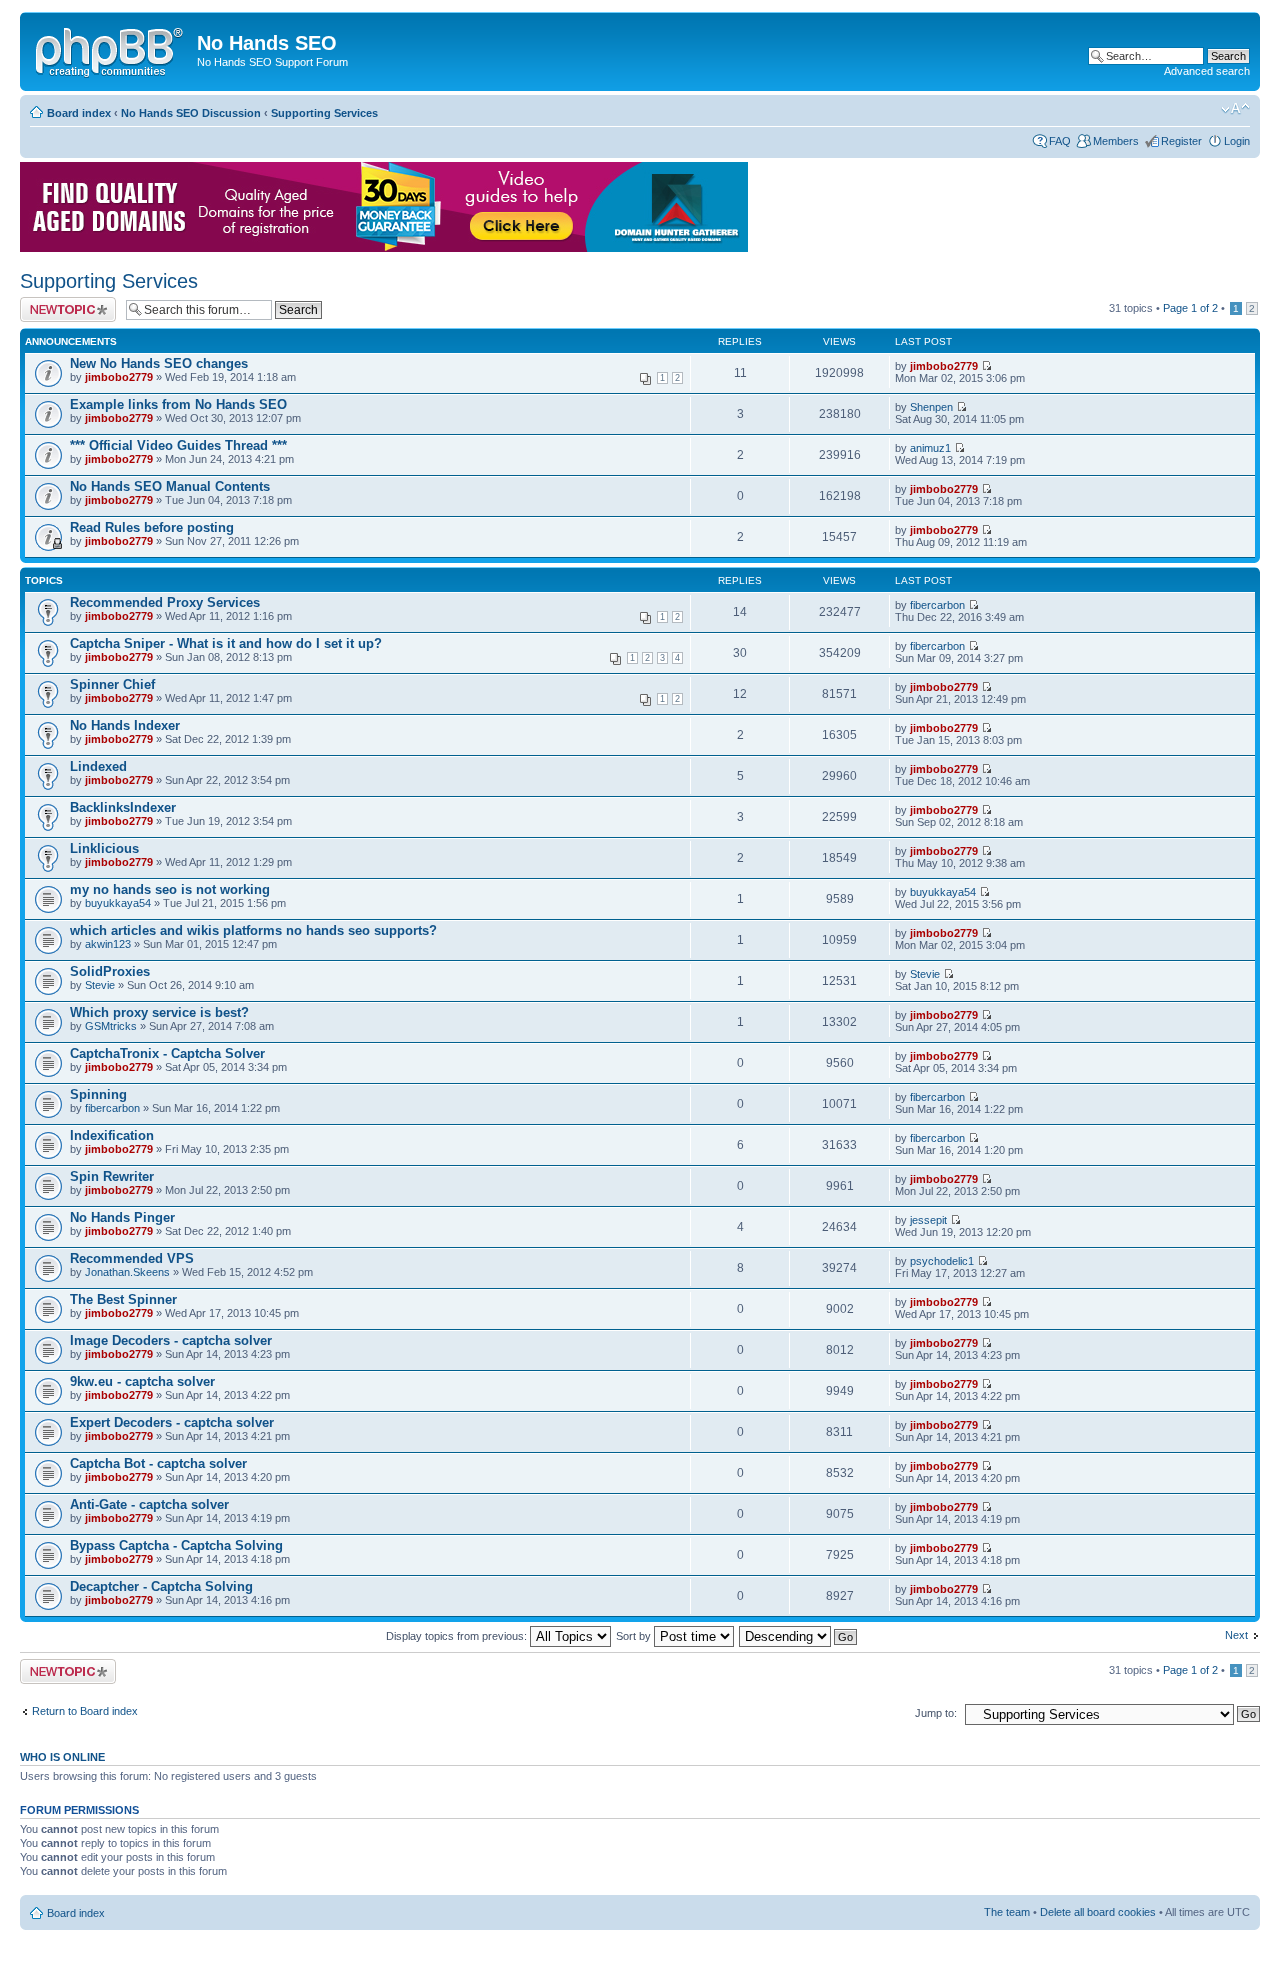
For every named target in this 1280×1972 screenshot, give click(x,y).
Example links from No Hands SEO (178, 404)
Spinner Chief (112, 684)
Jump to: (936, 1713)
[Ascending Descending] (799, 1636)
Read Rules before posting (152, 527)
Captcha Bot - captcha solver (158, 1463)
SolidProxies (110, 971)
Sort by (635, 1636)
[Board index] (111, 49)
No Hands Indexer (125, 725)
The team (1007, 1912)
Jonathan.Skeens (127, 1272)
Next (1236, 1635)
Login (1237, 141)
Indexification (112, 1135)
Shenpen (931, 407)
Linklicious (104, 848)
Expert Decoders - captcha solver (172, 1422)
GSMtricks (111, 1026)
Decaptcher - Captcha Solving (161, 1586)
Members (1116, 141)
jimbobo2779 (119, 377)
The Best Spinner (123, 1299)
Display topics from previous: (458, 1636)
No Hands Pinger (122, 1217)
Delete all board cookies (1098, 1912)
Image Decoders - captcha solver (171, 1340)
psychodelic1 (942, 1261)
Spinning (98, 1094)
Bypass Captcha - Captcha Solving (176, 1545)
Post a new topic (60, 303)
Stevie (100, 985)
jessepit (928, 1220)
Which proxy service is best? (159, 1012)
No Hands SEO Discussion (191, 113)
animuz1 (930, 448)
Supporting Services (324, 113)
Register (1181, 141)
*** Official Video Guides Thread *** (178, 445)
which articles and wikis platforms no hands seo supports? (253, 930)
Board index (79, 113)
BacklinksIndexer (123, 807)
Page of (1190, 308)
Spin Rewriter (112, 1176)
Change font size (1235, 109)
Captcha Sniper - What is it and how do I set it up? (226, 643)
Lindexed (98, 766)
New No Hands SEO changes (159, 363)
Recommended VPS (132, 1258)
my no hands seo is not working (170, 889)
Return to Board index (85, 1711)
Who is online (62, 1757)
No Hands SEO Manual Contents (170, 486)
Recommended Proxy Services (165, 602)
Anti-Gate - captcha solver (149, 1504)
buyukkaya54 (118, 903)
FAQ (1060, 141)
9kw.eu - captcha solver (142, 1381)
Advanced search (1207, 71)
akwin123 (108, 944)
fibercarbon (937, 605)
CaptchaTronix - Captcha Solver (167, 1053)
